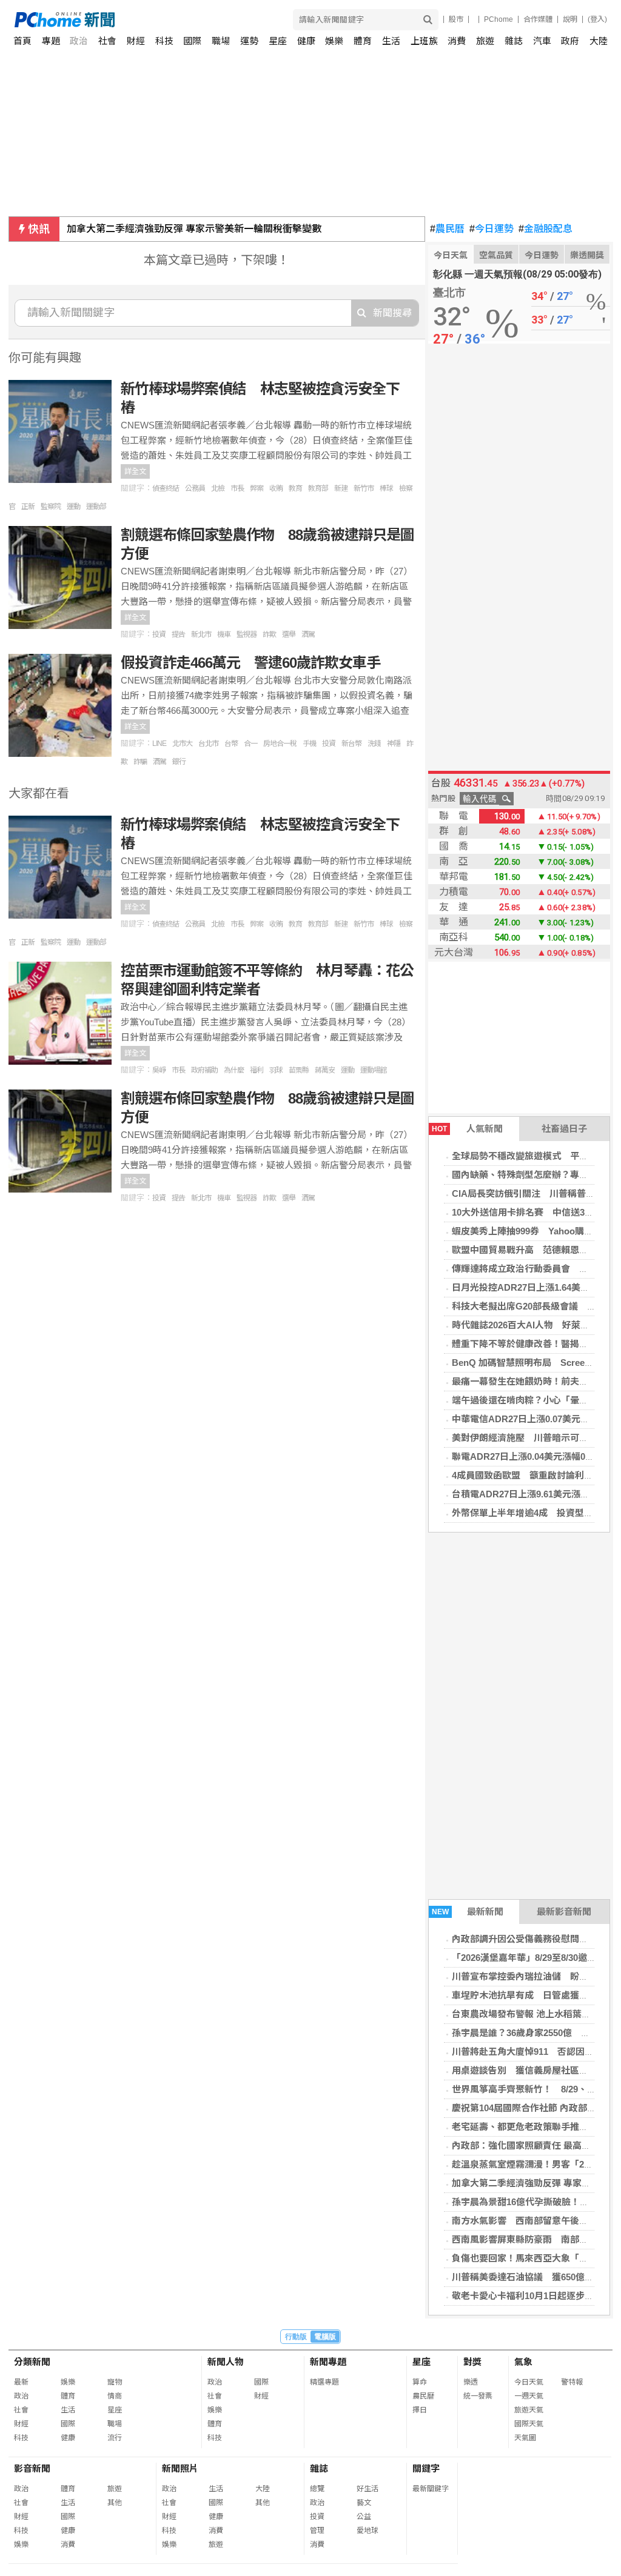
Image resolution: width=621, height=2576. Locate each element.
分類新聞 (32, 2362)
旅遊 (485, 41)
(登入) (597, 19)
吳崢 (159, 1070)
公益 (364, 2517)
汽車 (542, 41)
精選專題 (324, 2382)
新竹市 (364, 488)
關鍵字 (426, 2468)
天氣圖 (525, 2438)
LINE (159, 744)
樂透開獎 (587, 255)
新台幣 (351, 744)
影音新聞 (32, 2468)
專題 (51, 41)
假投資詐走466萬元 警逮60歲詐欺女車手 (250, 663)
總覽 (317, 2489)
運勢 (249, 41)
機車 (224, 634)
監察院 (51, 507)
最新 (21, 2382)
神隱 (394, 744)
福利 (257, 1070)
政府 (570, 41)
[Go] (428, 20)
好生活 (368, 2489)
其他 (115, 2503)
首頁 (22, 41)
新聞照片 (180, 2468)
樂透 (471, 2382)
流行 (115, 2438)
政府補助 (204, 1070)
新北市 (201, 634)
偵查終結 (166, 488)
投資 (159, 634)
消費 (457, 41)
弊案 (257, 488)
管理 (317, 2531)
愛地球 (368, 2531)
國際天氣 (529, 2424)
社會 (107, 41)
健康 (306, 41)
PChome (498, 19)
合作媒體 (538, 19)
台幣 (231, 744)
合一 (250, 744)
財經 (136, 41)
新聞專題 (328, 2362)
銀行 (179, 762)
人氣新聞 (467, 1129)
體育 (363, 41)
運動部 (96, 507)
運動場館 (374, 1070)
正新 (28, 507)
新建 (341, 488)
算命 (420, 2382)
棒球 (386, 488)
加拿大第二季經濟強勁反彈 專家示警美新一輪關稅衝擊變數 (194, 229)
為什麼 (234, 1070)
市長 (237, 488)
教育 (295, 488)
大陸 (599, 41)
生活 (391, 41)
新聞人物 (226, 2362)
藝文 (364, 2503)
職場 (221, 41)
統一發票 (478, 2396)
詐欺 (269, 634)
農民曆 (447, 229)
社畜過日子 (564, 1129)
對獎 (472, 2362)
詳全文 (135, 471)
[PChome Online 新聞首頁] (163, 20)
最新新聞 (468, 1912)
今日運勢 (492, 229)
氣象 (523, 2362)
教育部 (318, 488)
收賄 (276, 488)
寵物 (115, 2382)
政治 (79, 41)
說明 (570, 19)
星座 (278, 41)
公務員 (195, 488)
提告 (178, 634)
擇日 (420, 2410)
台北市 (208, 744)
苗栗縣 (299, 1070)
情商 (115, 2396)
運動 (73, 507)
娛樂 (334, 41)
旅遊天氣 (529, 2410)
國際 (192, 41)
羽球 (276, 1070)
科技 (164, 41)
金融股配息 (545, 229)
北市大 (182, 744)
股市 (456, 19)
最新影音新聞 (564, 1912)
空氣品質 (496, 255)
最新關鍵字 (431, 2489)
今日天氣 (451, 255)
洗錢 (374, 744)
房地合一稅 (280, 744)
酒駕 (308, 634)
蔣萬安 (325, 1070)
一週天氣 (529, 2396)
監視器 (247, 634)
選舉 (289, 634)
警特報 (572, 2382)
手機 (309, 744)
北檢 (218, 488)
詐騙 (140, 762)
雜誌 (514, 41)
